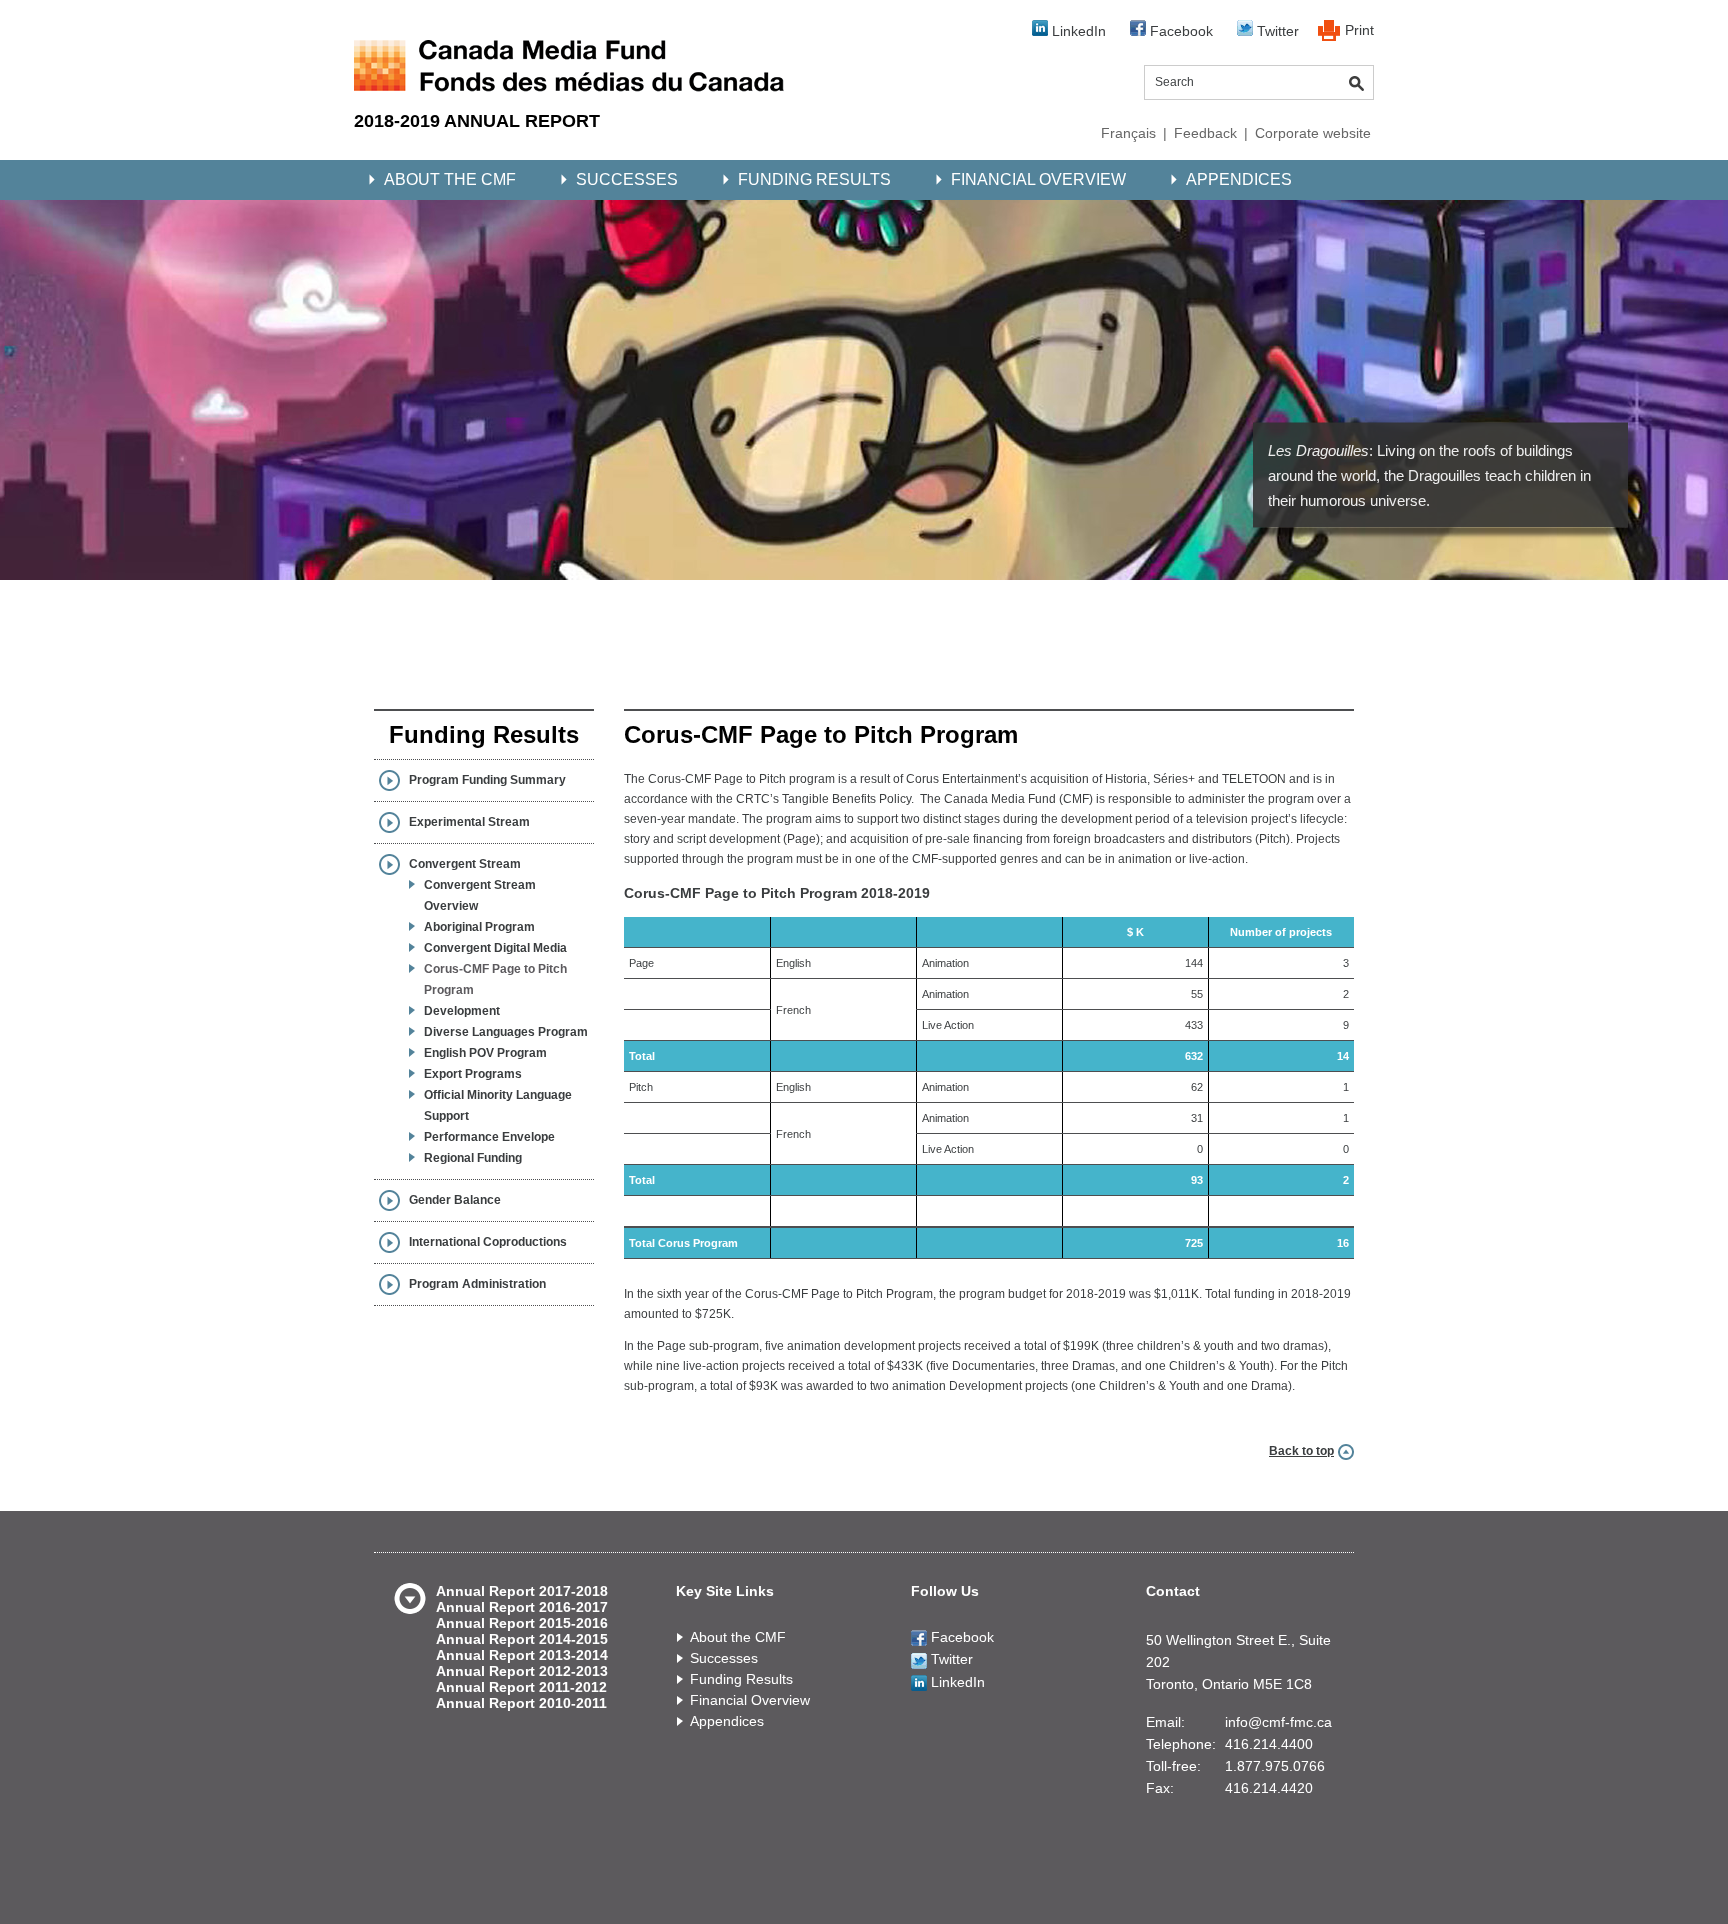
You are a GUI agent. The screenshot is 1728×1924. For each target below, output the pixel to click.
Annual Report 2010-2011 (521, 1703)
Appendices (1239, 179)
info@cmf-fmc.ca (1278, 1722)
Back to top (1301, 1451)
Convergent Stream (465, 864)
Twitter (1276, 31)
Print (1359, 30)
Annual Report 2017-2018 (522, 1591)
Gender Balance (455, 1200)
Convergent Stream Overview (480, 895)
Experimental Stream (469, 822)
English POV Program (485, 1053)
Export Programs (473, 1074)
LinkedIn (1077, 31)
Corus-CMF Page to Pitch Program (495, 979)
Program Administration (477, 1284)
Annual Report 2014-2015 (522, 1639)
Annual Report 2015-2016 (522, 1623)
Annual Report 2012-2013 (522, 1671)
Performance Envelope (489, 1137)
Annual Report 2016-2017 (522, 1607)
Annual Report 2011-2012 (521, 1687)
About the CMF (450, 179)
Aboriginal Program (479, 927)
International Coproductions (488, 1242)
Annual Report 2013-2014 (522, 1655)
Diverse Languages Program (506, 1032)
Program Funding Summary (487, 780)
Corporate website (1313, 133)
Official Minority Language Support (498, 1105)
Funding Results (814, 179)
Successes (627, 179)
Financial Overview (1038, 179)
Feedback (1205, 133)
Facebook (1179, 31)
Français (1128, 133)
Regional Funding (473, 1158)
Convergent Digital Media (495, 948)
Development (462, 1011)
